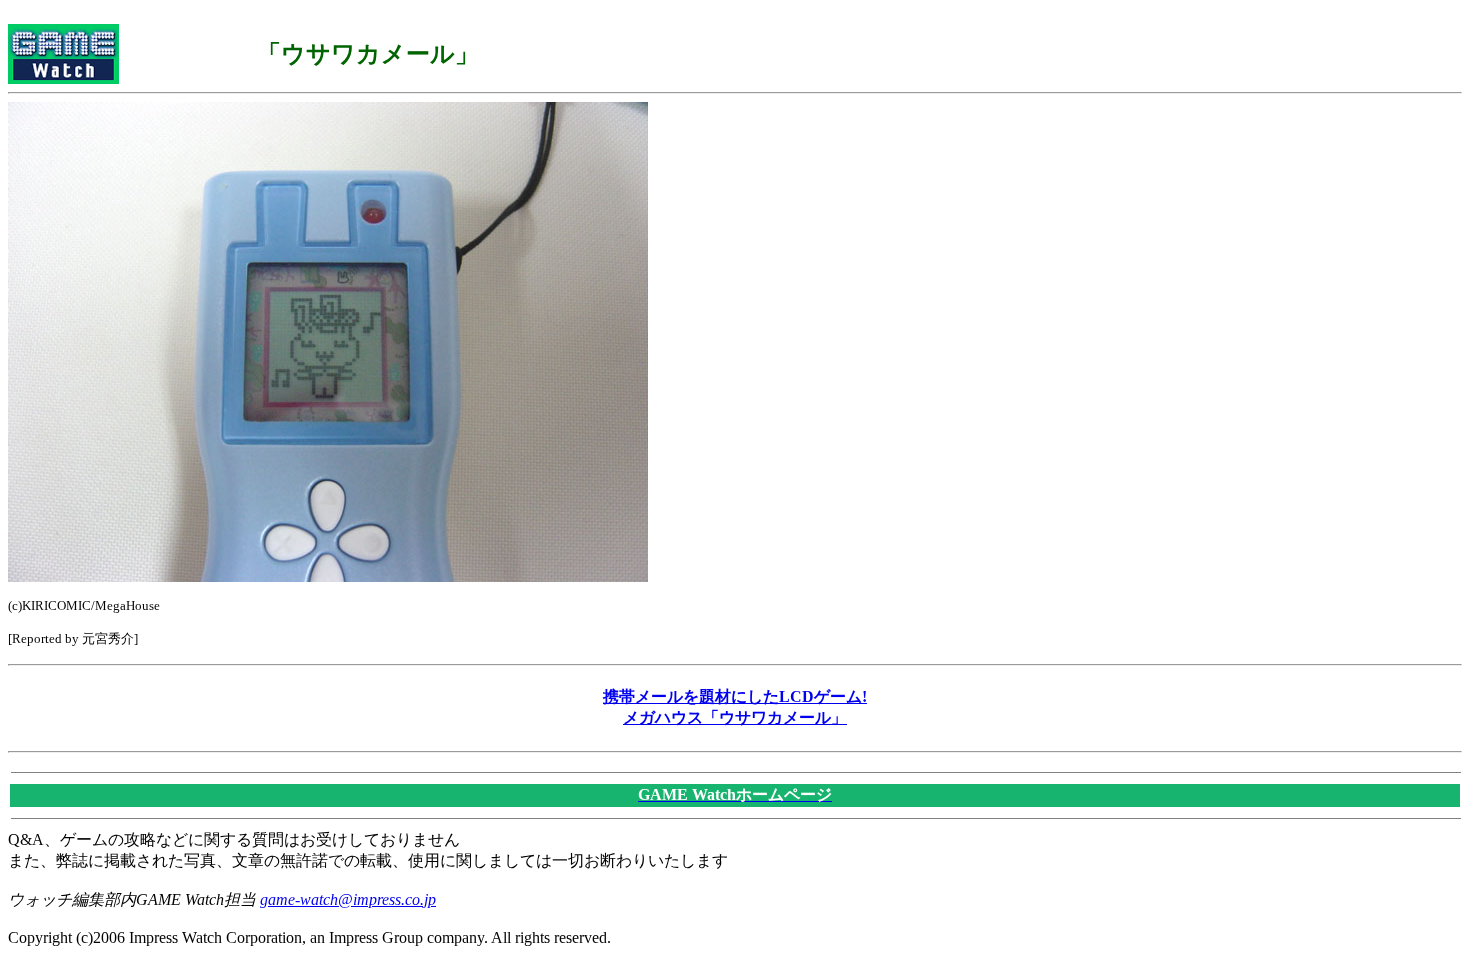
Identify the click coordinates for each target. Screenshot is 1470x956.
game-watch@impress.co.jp (348, 899)
